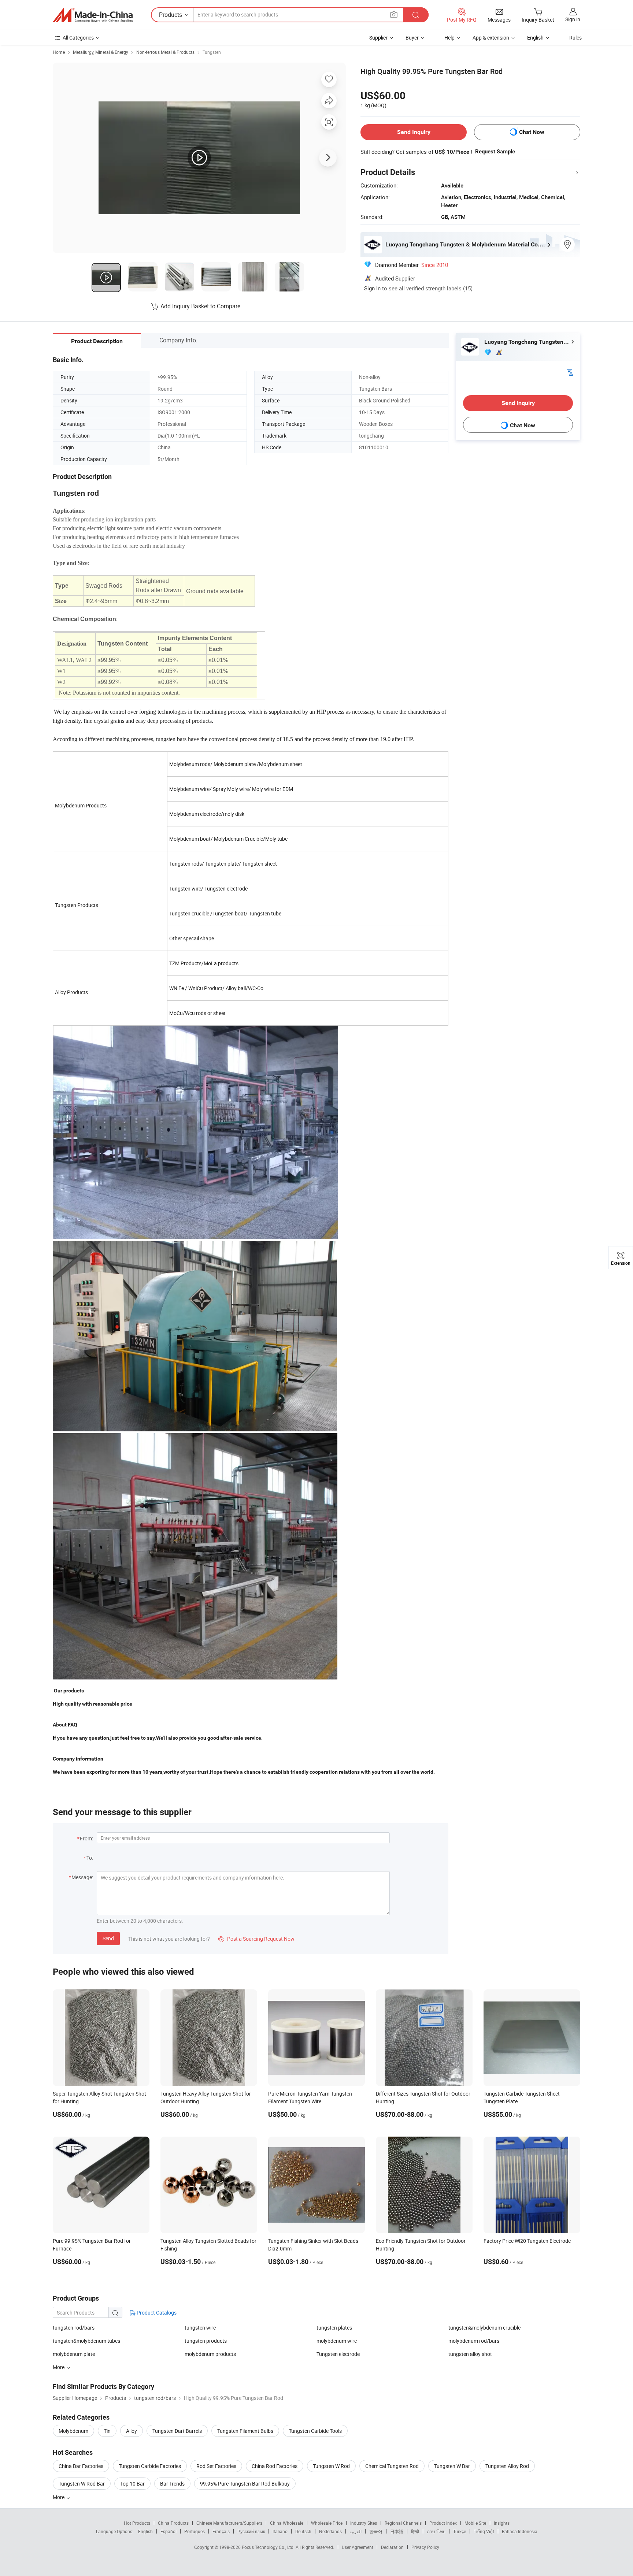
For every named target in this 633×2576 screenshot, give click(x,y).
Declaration (392, 2547)
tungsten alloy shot (470, 2354)
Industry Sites (364, 2523)
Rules (575, 38)
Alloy (132, 2431)
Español (169, 2531)
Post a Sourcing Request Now (256, 1939)
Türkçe (460, 2531)
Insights (502, 2523)
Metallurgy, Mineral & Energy (101, 52)
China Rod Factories (275, 2466)
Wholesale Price (327, 2523)
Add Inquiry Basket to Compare (200, 306)
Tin (107, 2431)
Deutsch (303, 2531)
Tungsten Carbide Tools (315, 2431)
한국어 (376, 2531)
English (145, 2531)
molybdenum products (210, 2354)
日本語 (397, 2531)
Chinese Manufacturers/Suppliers (229, 2523)
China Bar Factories (81, 2466)
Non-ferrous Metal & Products (165, 52)
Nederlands (330, 2531)
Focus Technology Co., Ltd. (269, 2547)
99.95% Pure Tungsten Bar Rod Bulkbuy (245, 2484)
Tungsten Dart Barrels (177, 2431)
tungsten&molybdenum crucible (484, 2328)
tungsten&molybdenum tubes (86, 2341)
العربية (356, 2531)
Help (449, 38)
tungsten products (206, 2341)
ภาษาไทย (436, 2531)
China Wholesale (287, 2523)
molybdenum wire (337, 2341)
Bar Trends (172, 2484)
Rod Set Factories (216, 2466)
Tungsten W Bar (452, 2466)
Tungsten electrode (338, 2354)
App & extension (491, 38)
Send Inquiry (414, 132)
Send (108, 1938)
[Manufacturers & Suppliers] (93, 15)
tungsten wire (200, 2328)
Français (221, 2531)
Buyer (412, 38)
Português (195, 2531)
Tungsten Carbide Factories (150, 2466)
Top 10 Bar (132, 2484)
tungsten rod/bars (74, 2328)
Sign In (372, 288)
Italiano (280, 2531)
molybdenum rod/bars (474, 2341)
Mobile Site (475, 2523)
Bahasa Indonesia (520, 2531)
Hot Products (137, 2523)
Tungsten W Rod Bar (82, 2484)
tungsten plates (334, 2328)
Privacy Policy (425, 2547)
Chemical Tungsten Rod (392, 2466)
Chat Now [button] (532, 132)
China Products (173, 2523)
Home (59, 52)
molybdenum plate (74, 2354)
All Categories (78, 38)
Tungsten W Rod (331, 2466)
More (59, 2497)
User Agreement (358, 2547)
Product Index (443, 2523)
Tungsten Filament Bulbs (245, 2431)
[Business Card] (570, 372)
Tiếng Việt (484, 2531)
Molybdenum (73, 2431)
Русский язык (251, 2531)
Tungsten (212, 52)
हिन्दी (415, 2531)
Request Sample (495, 152)
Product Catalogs (156, 2313)
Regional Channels (403, 2523)
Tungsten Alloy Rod (507, 2466)
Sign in (573, 19)
